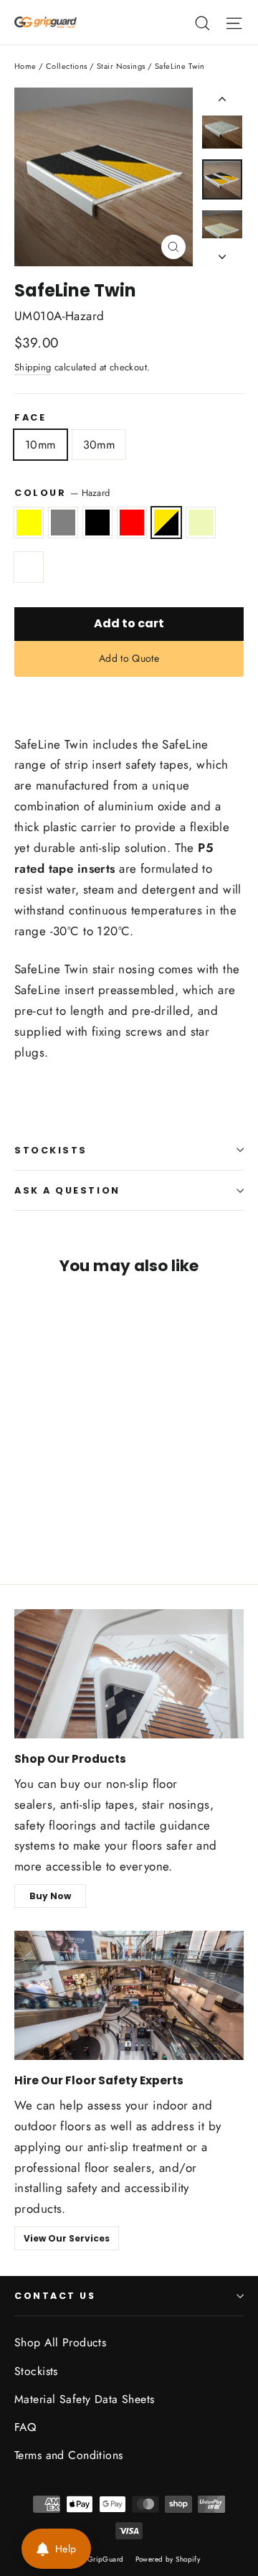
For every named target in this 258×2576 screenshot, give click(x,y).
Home (25, 66)
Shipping (33, 367)
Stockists (51, 1150)
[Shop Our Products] (129, 1674)
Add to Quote (129, 658)
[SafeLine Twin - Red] (70, 1512)
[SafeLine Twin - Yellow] (22, 1512)
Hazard (166, 522)
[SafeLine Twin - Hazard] (85, 1512)
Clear (29, 567)
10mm (40, 445)
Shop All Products (60, 2342)
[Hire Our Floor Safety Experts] (129, 1995)
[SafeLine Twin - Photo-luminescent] (101, 1512)
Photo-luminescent (201, 522)
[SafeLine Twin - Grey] (38, 1512)
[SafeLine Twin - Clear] (117, 1512)
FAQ (25, 2427)
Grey (63, 522)
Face (30, 417)
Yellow (29, 522)
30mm (99, 445)
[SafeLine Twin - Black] (54, 1512)
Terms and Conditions (69, 2455)
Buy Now (50, 1896)
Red (132, 522)
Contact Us (55, 2296)
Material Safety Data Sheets (84, 2399)
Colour (62, 493)
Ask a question (67, 1190)
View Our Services (67, 2238)
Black (97, 522)
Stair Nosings (121, 66)
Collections (67, 66)
